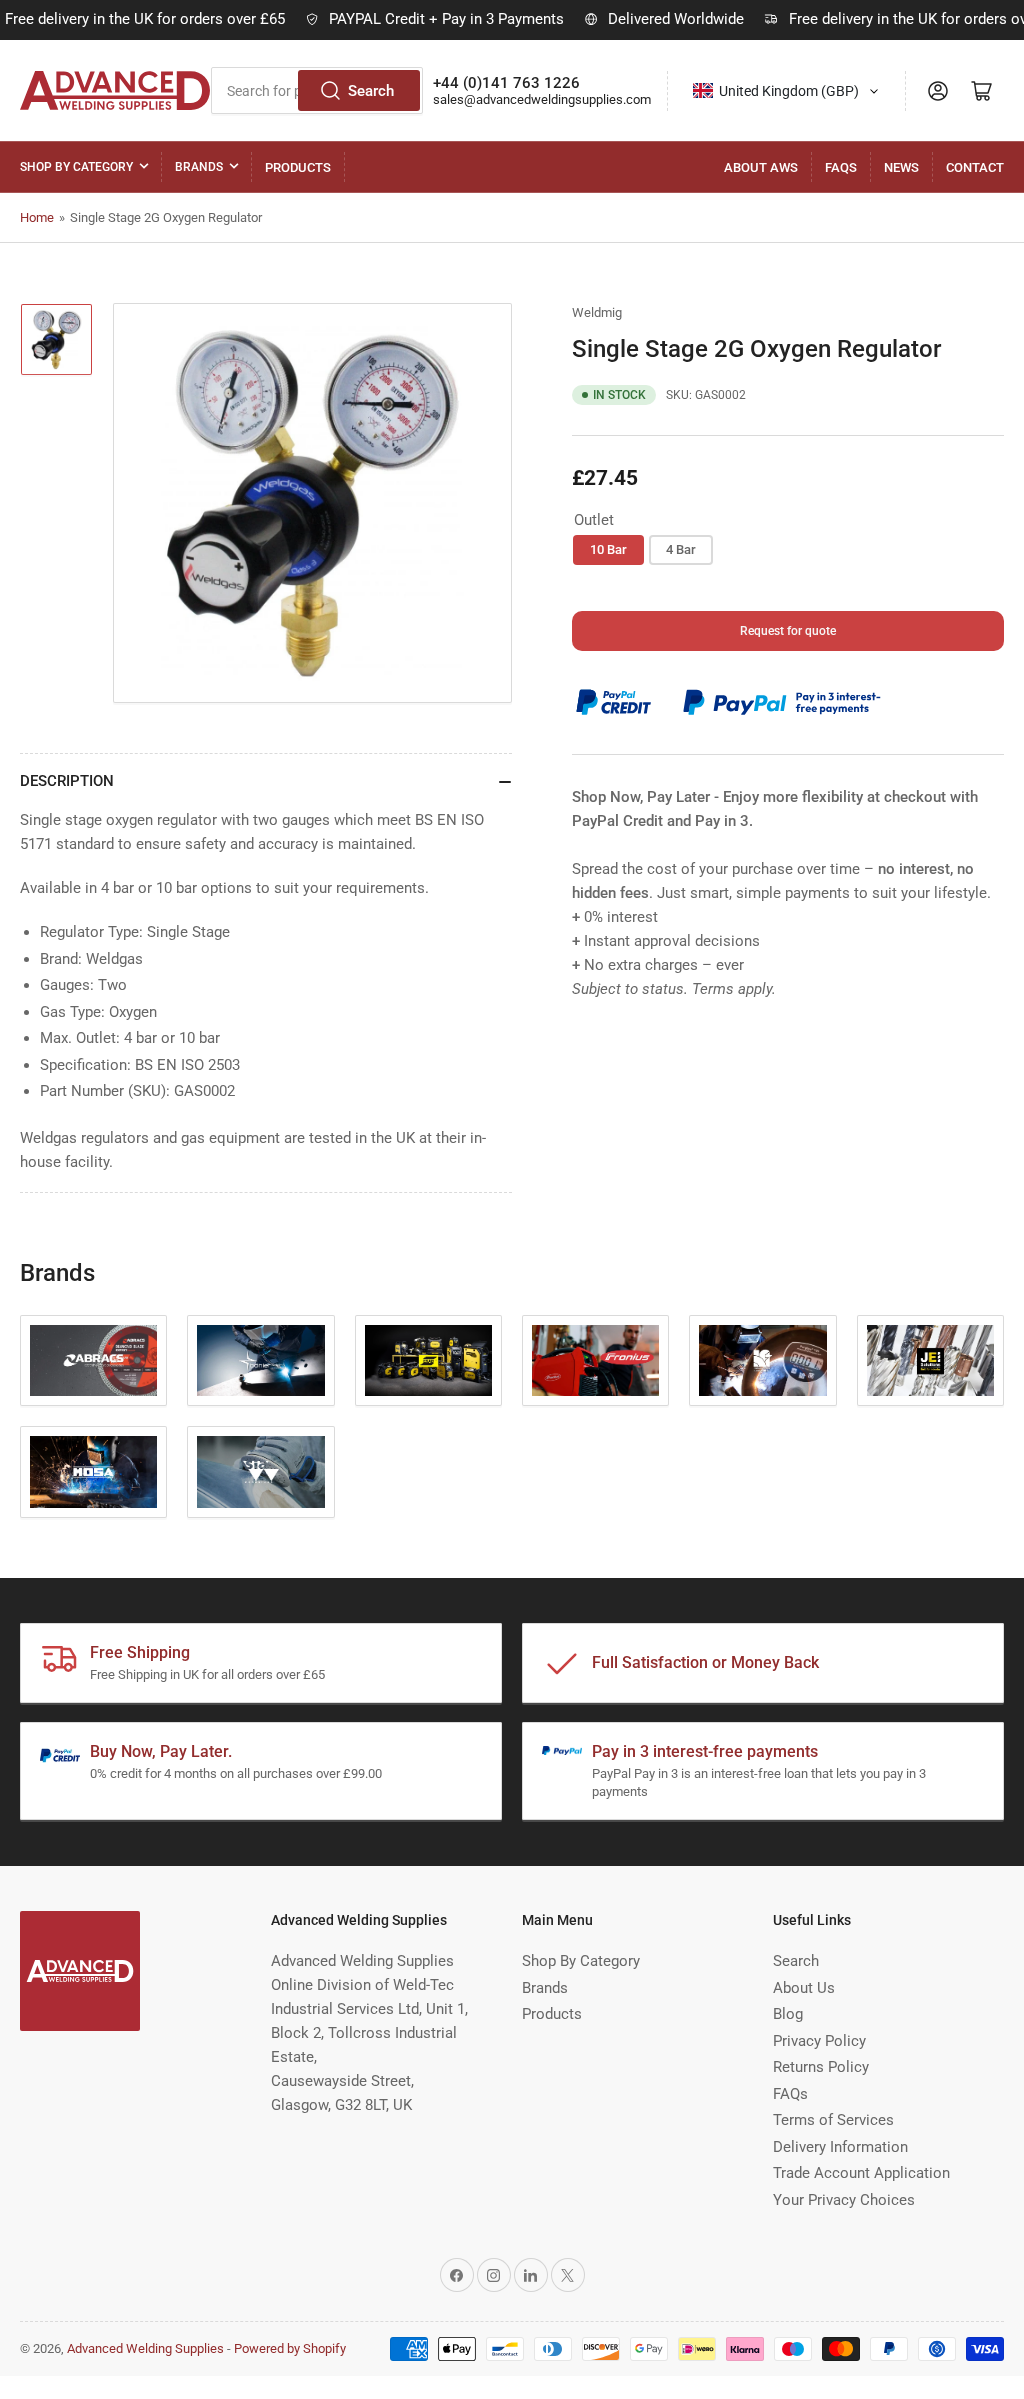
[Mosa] (93, 1472)
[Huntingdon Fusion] (762, 1361)
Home (37, 217)
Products (298, 167)
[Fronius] (595, 1361)
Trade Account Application (861, 2173)
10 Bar (608, 549)
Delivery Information (840, 2147)
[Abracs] (93, 1361)
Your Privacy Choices (844, 2200)
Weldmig (597, 312)
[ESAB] (428, 1361)
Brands (199, 167)
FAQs (841, 167)
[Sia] (260, 1472)
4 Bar (681, 549)
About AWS (761, 167)
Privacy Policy (819, 2041)
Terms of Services (833, 2120)
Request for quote (788, 631)
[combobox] (786, 91)
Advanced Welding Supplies (145, 2348)
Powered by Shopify (290, 2348)
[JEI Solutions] (930, 1361)
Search (371, 91)
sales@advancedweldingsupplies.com (542, 99)
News (901, 167)
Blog (788, 2014)
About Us (804, 1988)
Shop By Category (76, 167)
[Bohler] (260, 1361)
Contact (975, 167)
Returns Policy (821, 2067)
